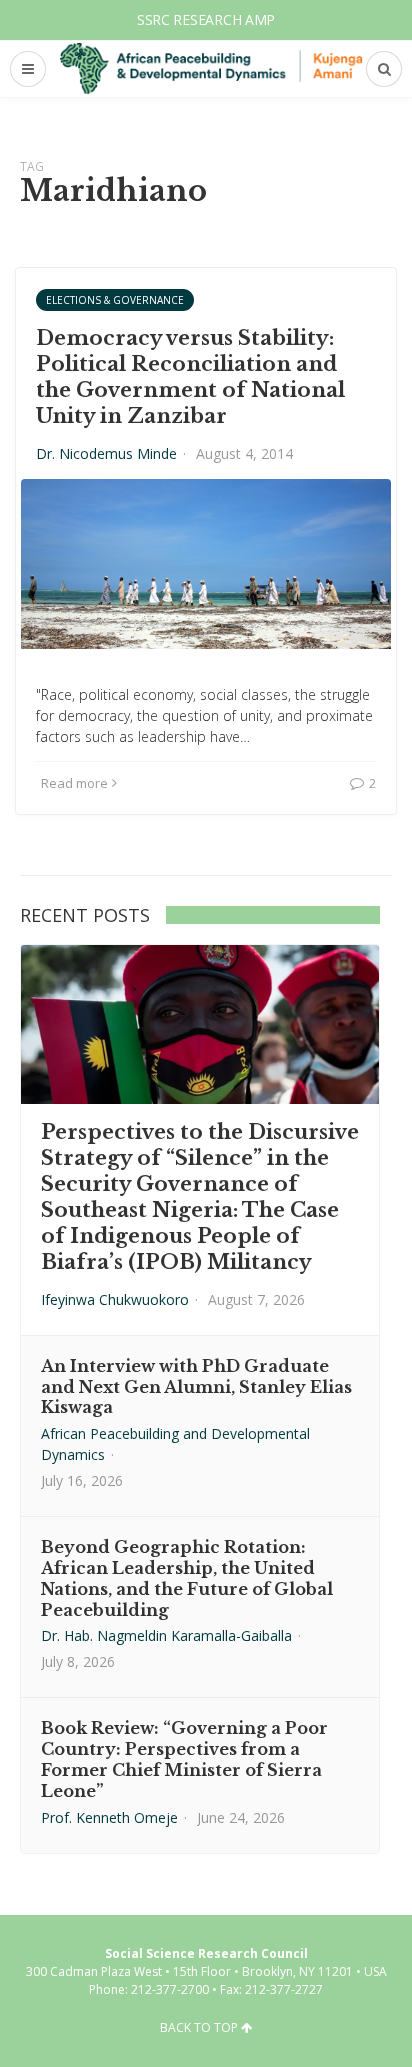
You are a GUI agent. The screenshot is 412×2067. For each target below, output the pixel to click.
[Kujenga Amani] (211, 68)
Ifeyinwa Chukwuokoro (115, 1299)
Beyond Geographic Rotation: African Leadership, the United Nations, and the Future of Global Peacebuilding (187, 1578)
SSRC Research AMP (206, 19)
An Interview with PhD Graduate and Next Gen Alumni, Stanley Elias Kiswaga (196, 1387)
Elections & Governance (115, 300)
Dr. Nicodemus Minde (106, 453)
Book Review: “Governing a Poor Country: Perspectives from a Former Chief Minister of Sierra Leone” (184, 1759)
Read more (74, 783)
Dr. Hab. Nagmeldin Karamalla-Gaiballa (166, 1635)
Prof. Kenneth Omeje (109, 1817)
